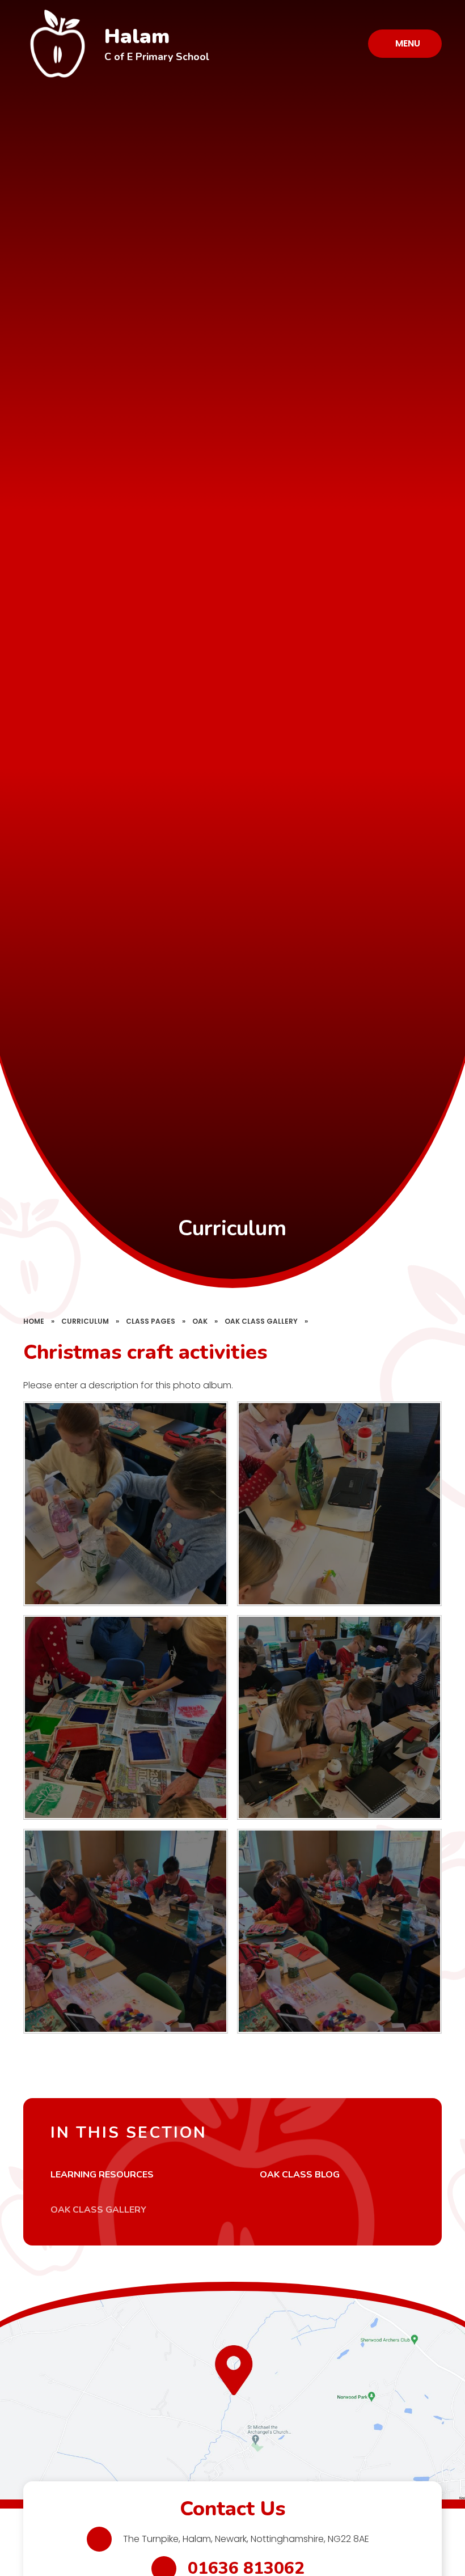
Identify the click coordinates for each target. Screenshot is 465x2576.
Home (34, 1321)
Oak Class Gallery (261, 1321)
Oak (200, 1321)
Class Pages (151, 1321)
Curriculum (85, 1321)
